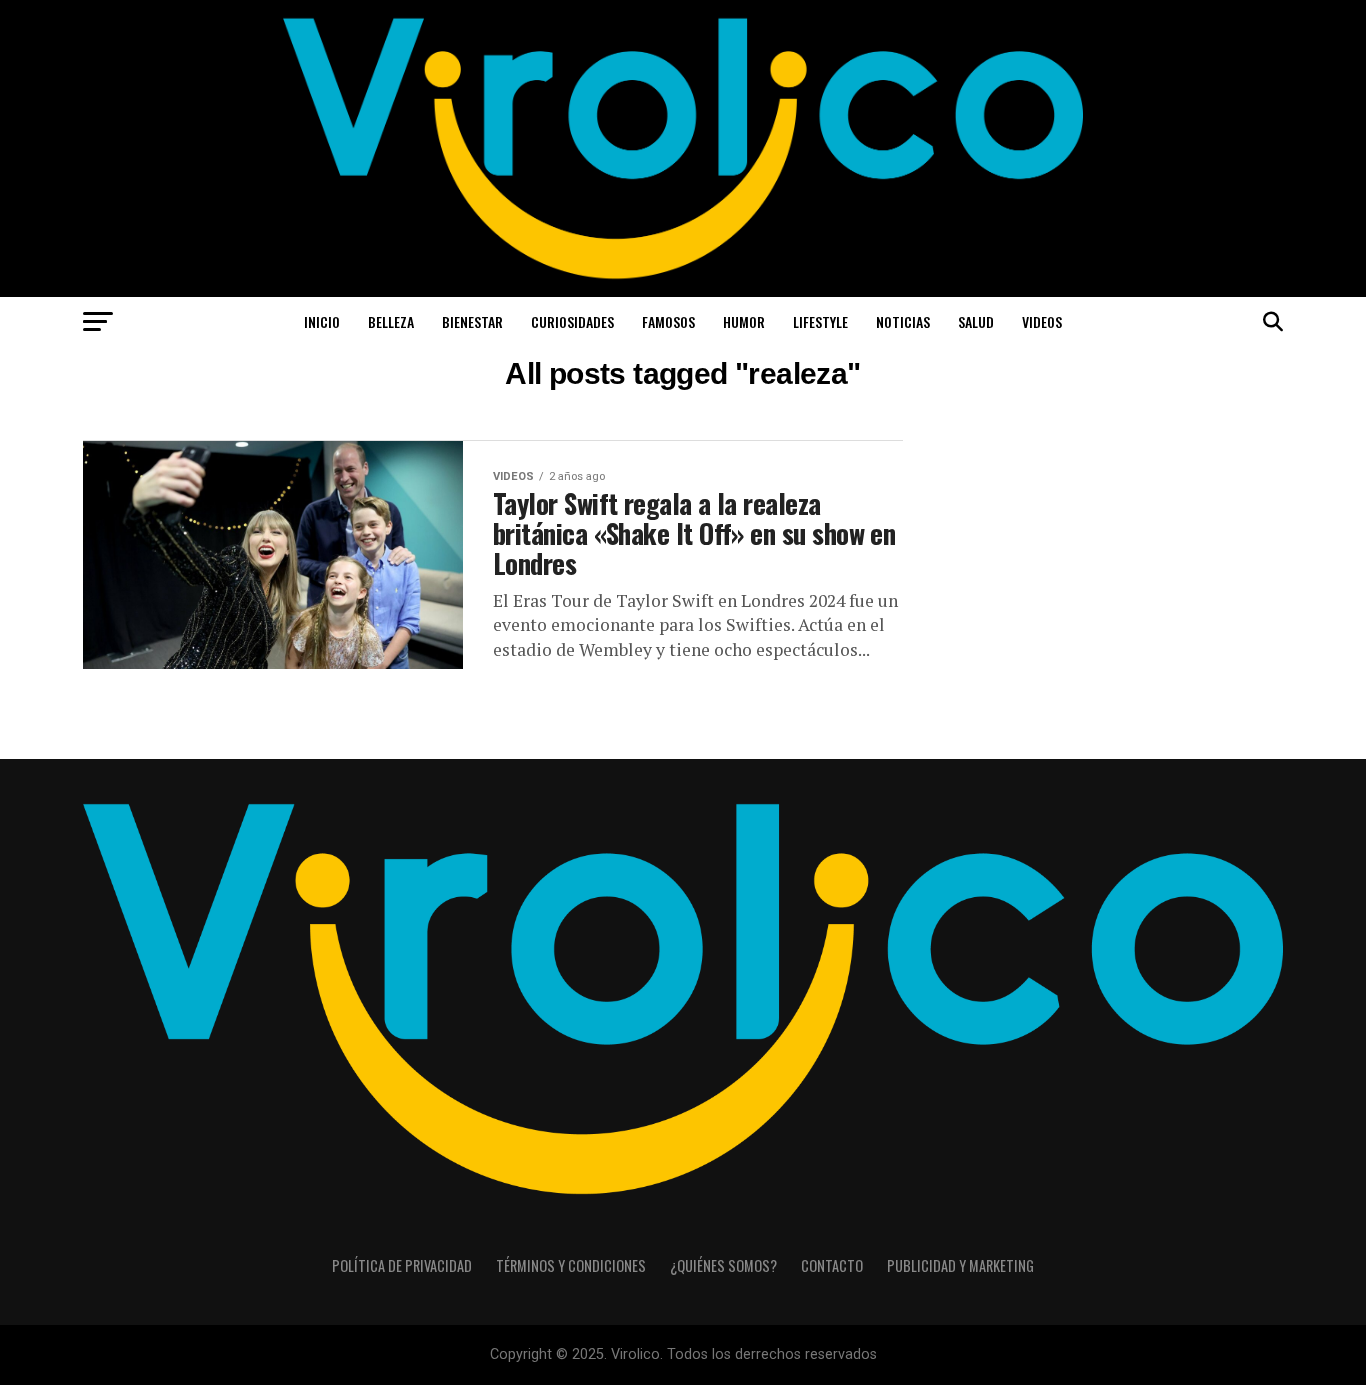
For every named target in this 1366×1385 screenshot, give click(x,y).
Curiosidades (572, 321)
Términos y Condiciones (571, 1265)
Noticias (903, 321)
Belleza (391, 321)
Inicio (322, 321)
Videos (1042, 321)
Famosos (668, 321)
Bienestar (472, 321)
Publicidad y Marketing (960, 1265)
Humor (744, 321)
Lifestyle (820, 321)
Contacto (832, 1265)
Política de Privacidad (402, 1265)
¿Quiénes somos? (723, 1265)
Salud (976, 321)
